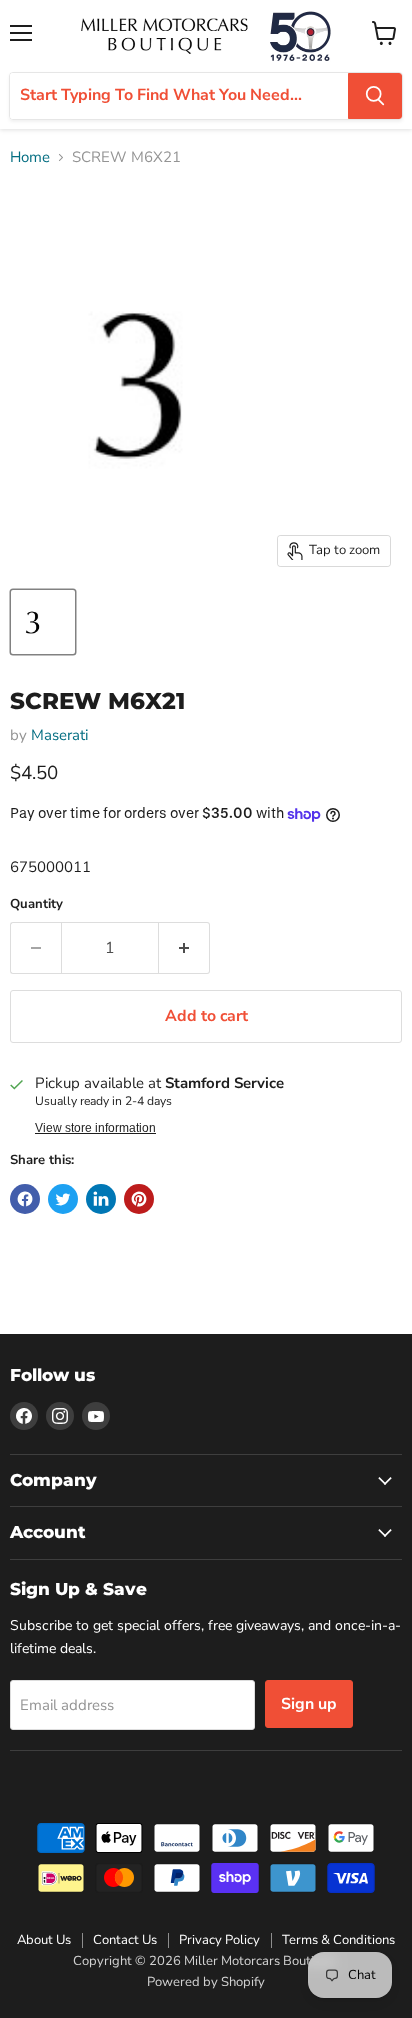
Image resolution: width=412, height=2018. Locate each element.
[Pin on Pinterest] (139, 1199)
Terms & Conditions (338, 1940)
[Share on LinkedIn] (101, 1199)
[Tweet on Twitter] (63, 1199)
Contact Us (125, 1940)
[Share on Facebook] (25, 1199)
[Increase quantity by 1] (184, 948)
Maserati (59, 735)
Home (30, 157)
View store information (95, 1128)
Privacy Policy (219, 1940)
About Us (44, 1940)
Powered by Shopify (206, 1982)
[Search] (375, 96)
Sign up (309, 1704)
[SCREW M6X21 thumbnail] (43, 622)
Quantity (36, 904)
